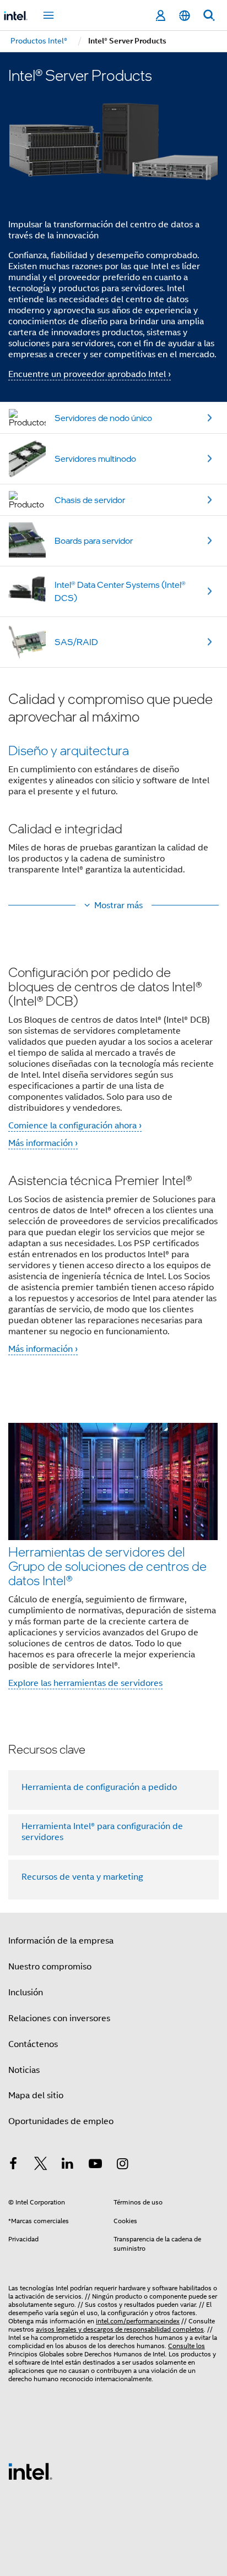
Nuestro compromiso (50, 1967)
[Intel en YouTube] (95, 2165)
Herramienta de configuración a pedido (99, 1787)
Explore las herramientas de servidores (85, 1683)
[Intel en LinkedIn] (68, 2165)
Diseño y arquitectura (69, 750)
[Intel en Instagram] (122, 2165)
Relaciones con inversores (59, 2018)
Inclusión (26, 1993)
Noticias (24, 2070)
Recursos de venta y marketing (82, 1877)
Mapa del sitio (36, 2095)
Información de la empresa (61, 1941)
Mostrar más (118, 905)
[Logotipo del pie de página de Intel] (30, 2471)
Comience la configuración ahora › (75, 1126)
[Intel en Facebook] (13, 2165)
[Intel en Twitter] (41, 2165)
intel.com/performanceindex (138, 2321)
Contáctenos (33, 2044)
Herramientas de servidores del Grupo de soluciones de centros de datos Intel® (107, 1566)
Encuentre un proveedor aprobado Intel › (90, 374)
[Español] (185, 16)
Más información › (43, 1143)
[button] (113, 790)
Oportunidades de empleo (61, 2121)
